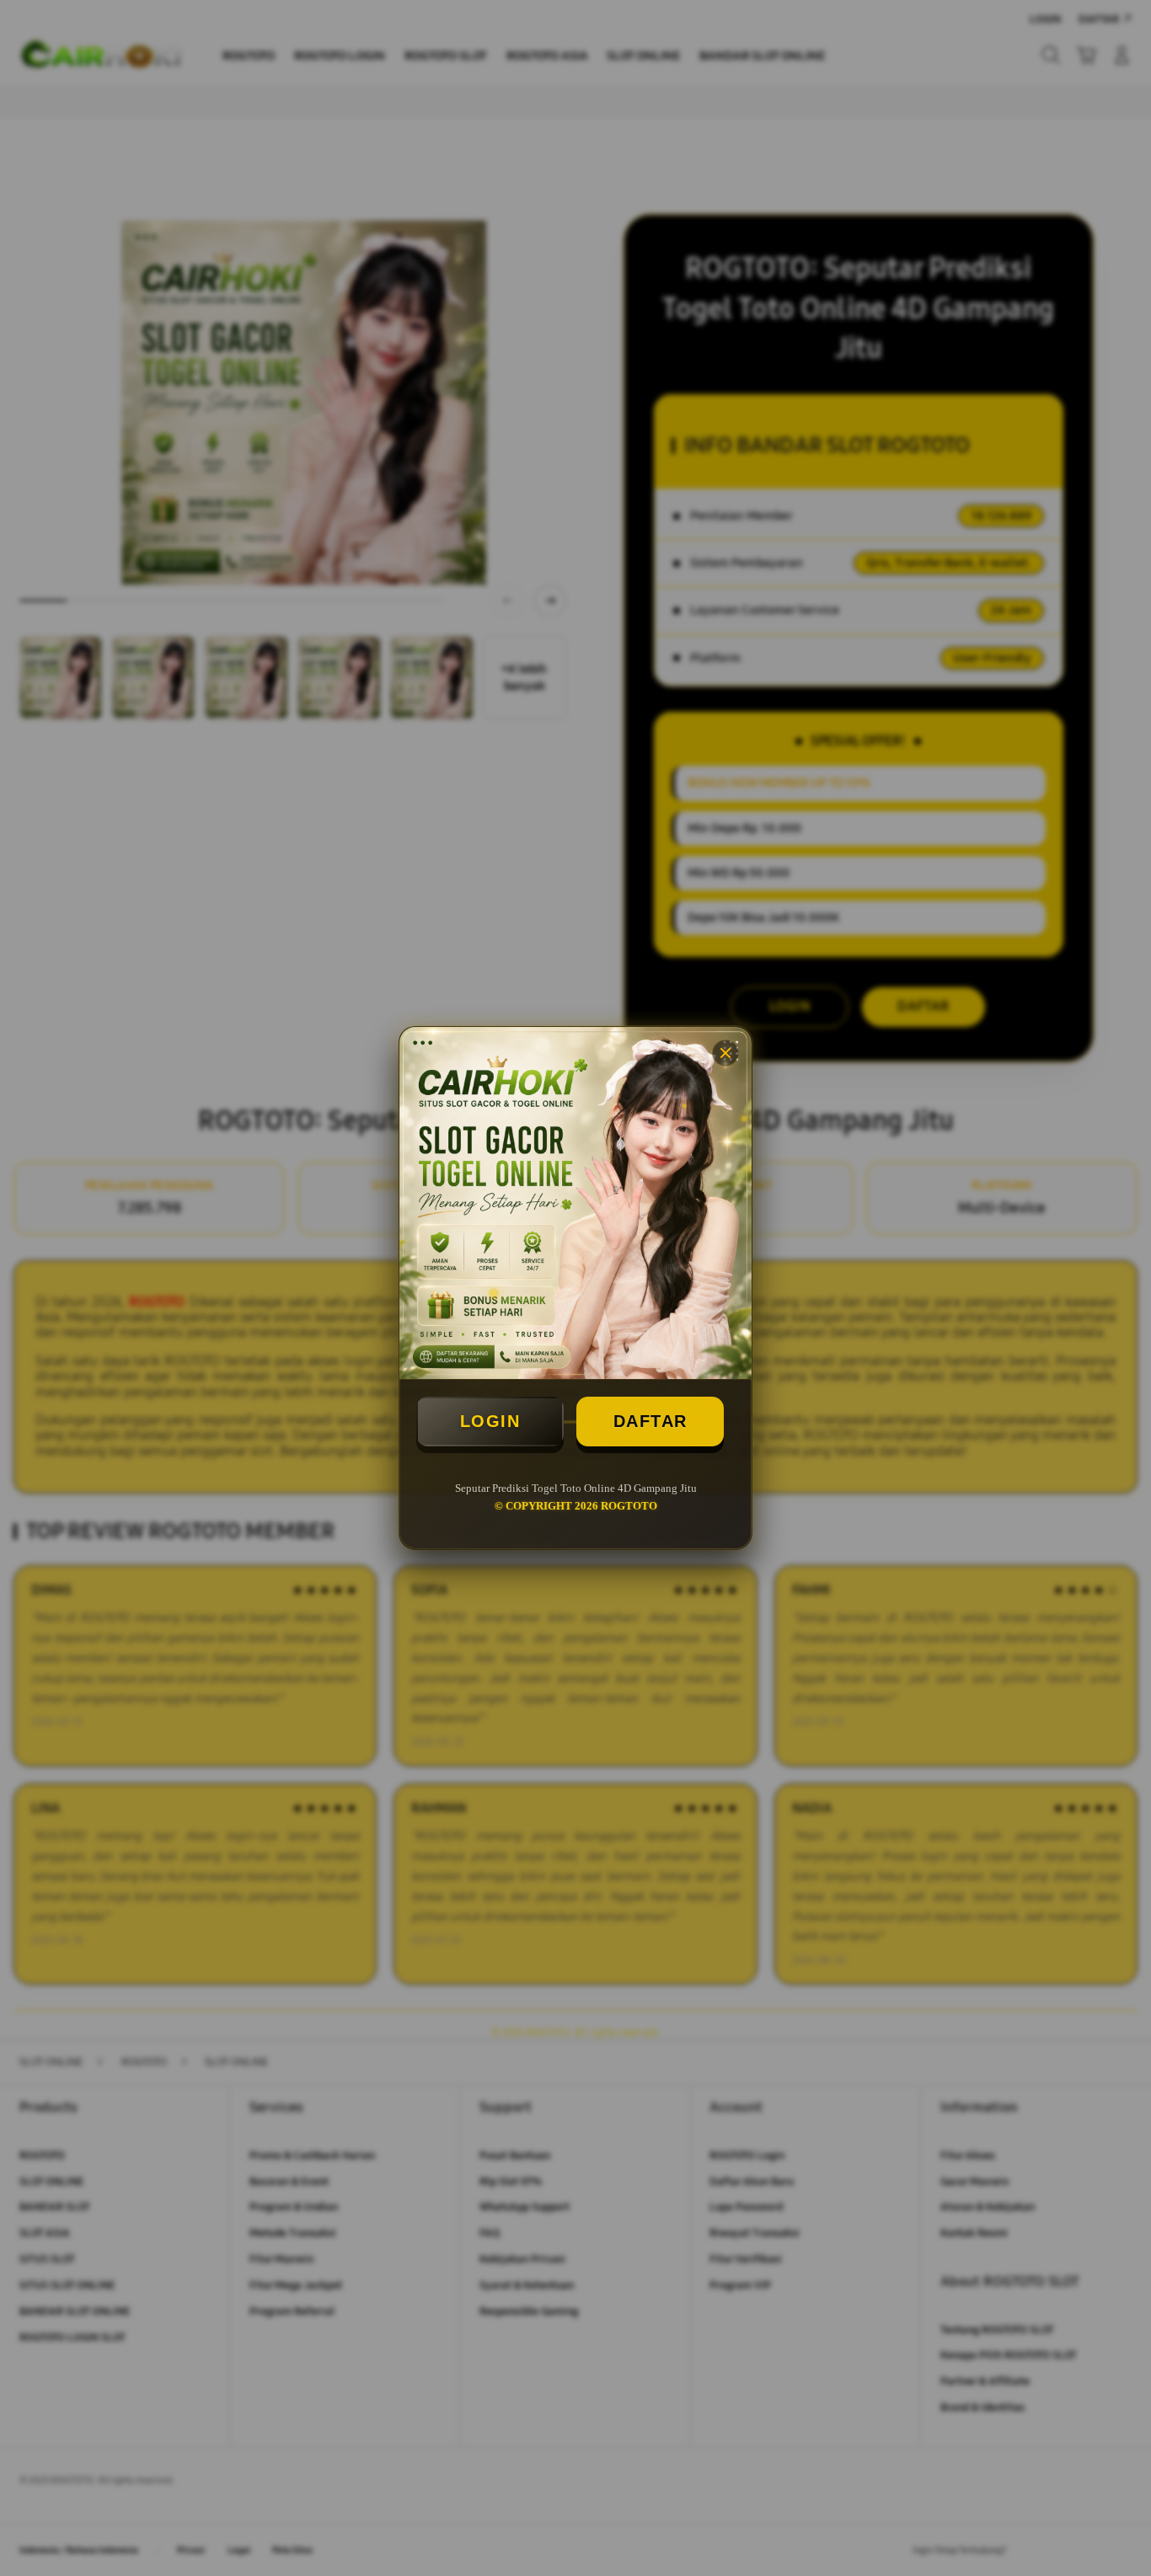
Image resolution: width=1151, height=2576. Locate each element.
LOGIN (490, 1421)
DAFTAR (650, 1421)
